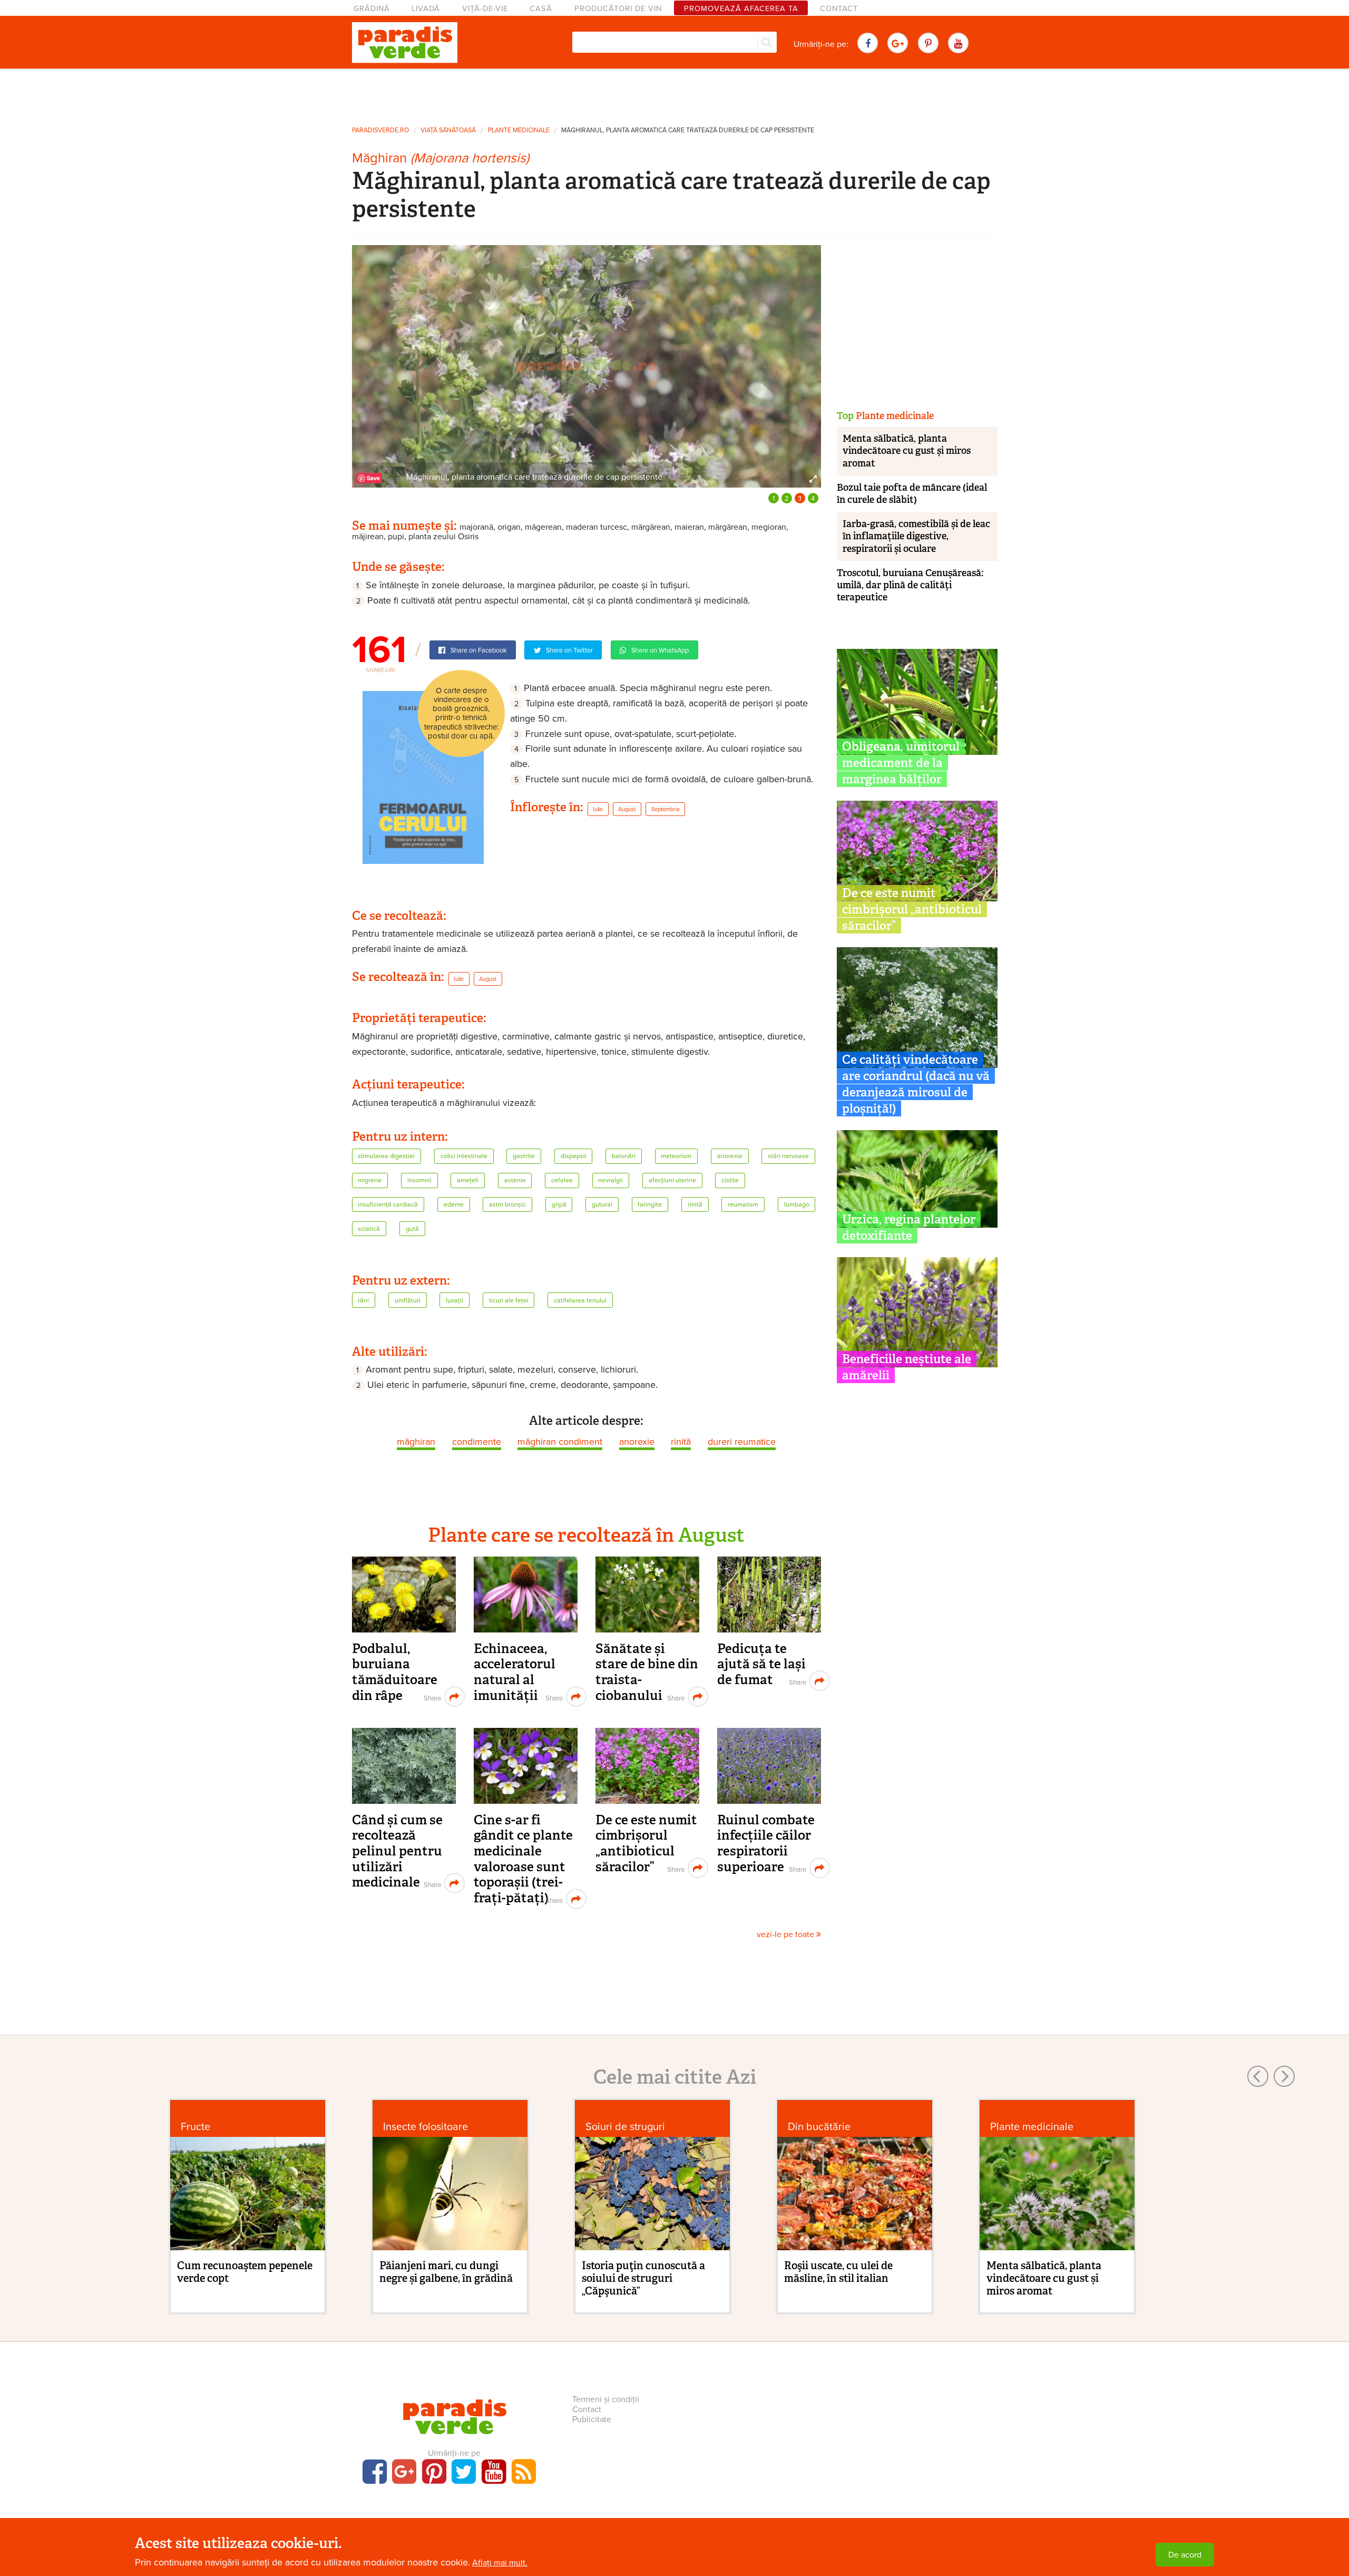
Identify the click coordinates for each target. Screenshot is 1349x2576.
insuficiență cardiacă (388, 1205)
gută (412, 1229)
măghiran (416, 1442)
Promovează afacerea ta (741, 9)
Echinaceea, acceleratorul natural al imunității (515, 1672)
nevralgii (610, 1180)
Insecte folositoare (426, 2127)
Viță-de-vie (485, 9)
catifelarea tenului (580, 1301)
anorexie (730, 1156)
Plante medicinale (519, 130)
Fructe (195, 2127)
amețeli (468, 1180)
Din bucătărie (819, 2127)
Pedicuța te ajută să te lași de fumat (761, 1664)
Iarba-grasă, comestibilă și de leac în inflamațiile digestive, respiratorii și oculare (916, 536)
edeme (454, 1205)
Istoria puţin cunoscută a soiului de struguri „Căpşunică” (643, 2278)
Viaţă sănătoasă (448, 130)
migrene (370, 1180)
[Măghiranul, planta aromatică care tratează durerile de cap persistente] (586, 366)
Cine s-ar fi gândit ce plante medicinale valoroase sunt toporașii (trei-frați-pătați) (523, 1859)
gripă (559, 1205)
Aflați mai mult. (500, 2563)
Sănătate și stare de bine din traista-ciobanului (647, 1672)
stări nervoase (788, 1156)
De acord (1185, 2555)
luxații (454, 1301)
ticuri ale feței (509, 1301)
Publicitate (592, 2419)
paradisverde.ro (380, 130)
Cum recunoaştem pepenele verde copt (245, 2272)
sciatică (369, 1229)
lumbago (797, 1205)
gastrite (524, 1156)
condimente (477, 1442)
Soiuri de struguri (625, 2127)
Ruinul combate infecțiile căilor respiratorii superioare (766, 1843)
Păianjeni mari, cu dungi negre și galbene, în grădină (446, 2272)
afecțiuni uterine (672, 1180)
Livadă (426, 9)
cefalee (562, 1180)
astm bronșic (507, 1205)
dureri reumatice (742, 1442)
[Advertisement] (674, 94)
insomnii (419, 1180)
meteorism (676, 1156)
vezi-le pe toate (786, 1935)
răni (363, 1301)
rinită (695, 1205)
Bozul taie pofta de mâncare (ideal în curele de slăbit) (912, 494)
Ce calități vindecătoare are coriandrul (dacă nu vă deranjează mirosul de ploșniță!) (916, 1084)
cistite (730, 1180)
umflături (408, 1301)
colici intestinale (464, 1156)
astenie (515, 1180)
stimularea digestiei (386, 1156)
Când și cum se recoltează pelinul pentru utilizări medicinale (397, 1851)
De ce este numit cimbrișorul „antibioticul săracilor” (646, 1843)
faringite (650, 1205)
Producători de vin (618, 9)
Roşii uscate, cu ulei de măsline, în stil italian (838, 2272)
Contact (839, 9)
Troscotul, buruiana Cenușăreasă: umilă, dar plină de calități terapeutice (910, 585)
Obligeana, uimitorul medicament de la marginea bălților (901, 763)
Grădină (372, 9)
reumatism (743, 1205)
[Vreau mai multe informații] (423, 777)
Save (373, 478)
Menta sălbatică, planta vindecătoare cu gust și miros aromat (907, 451)
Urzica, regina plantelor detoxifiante (909, 1227)
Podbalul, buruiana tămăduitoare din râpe (395, 1672)
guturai (602, 1205)
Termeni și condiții (606, 2399)
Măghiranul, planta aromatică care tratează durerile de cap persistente (688, 130)
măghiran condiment (560, 1442)
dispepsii (574, 1156)
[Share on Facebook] (431, 1697)
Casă (541, 9)
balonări (624, 1156)
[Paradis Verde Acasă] (405, 43)
